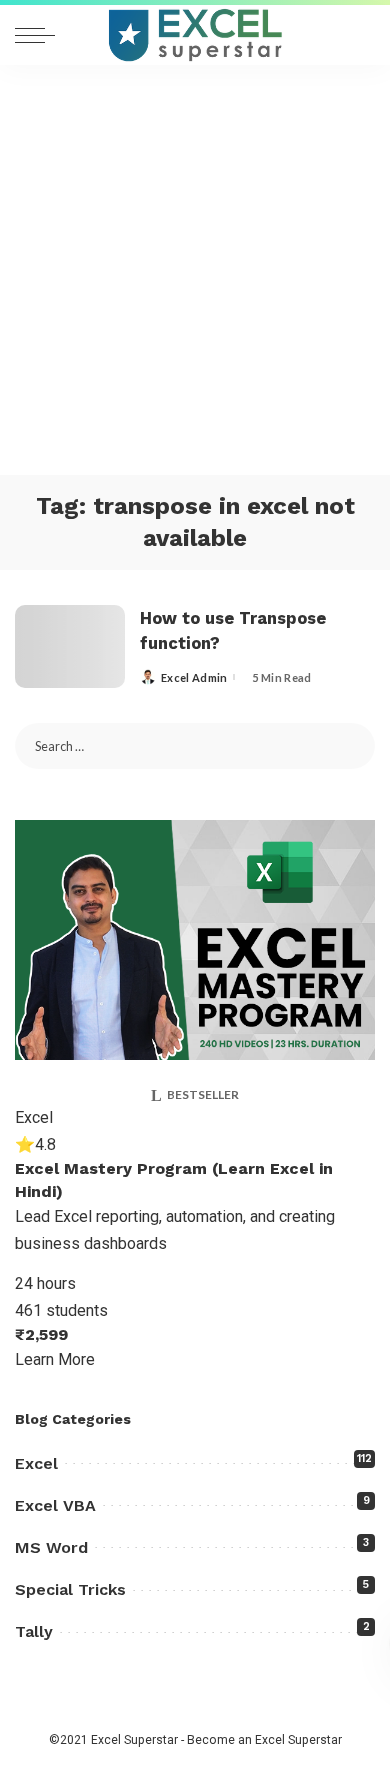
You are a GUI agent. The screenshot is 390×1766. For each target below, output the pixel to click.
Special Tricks (70, 1589)
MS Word (51, 1547)
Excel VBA (55, 1505)
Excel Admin (194, 677)
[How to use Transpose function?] (70, 646)
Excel (36, 1463)
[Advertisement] (195, 270)
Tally (34, 1631)
